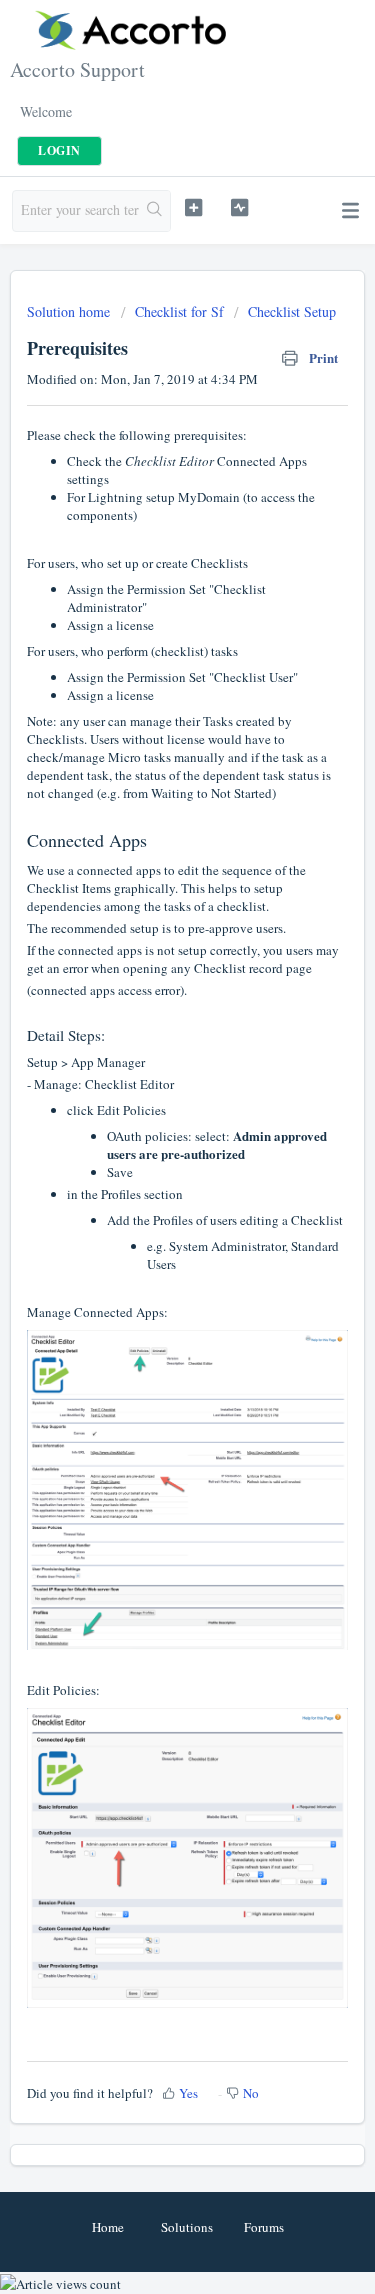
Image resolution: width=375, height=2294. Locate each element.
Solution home (70, 311)
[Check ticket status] (239, 208)
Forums (264, 2227)
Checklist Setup (292, 311)
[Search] (154, 211)
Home (108, 2227)
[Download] (151, 1158)
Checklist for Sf (179, 311)
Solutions (187, 2227)
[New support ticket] (193, 208)
